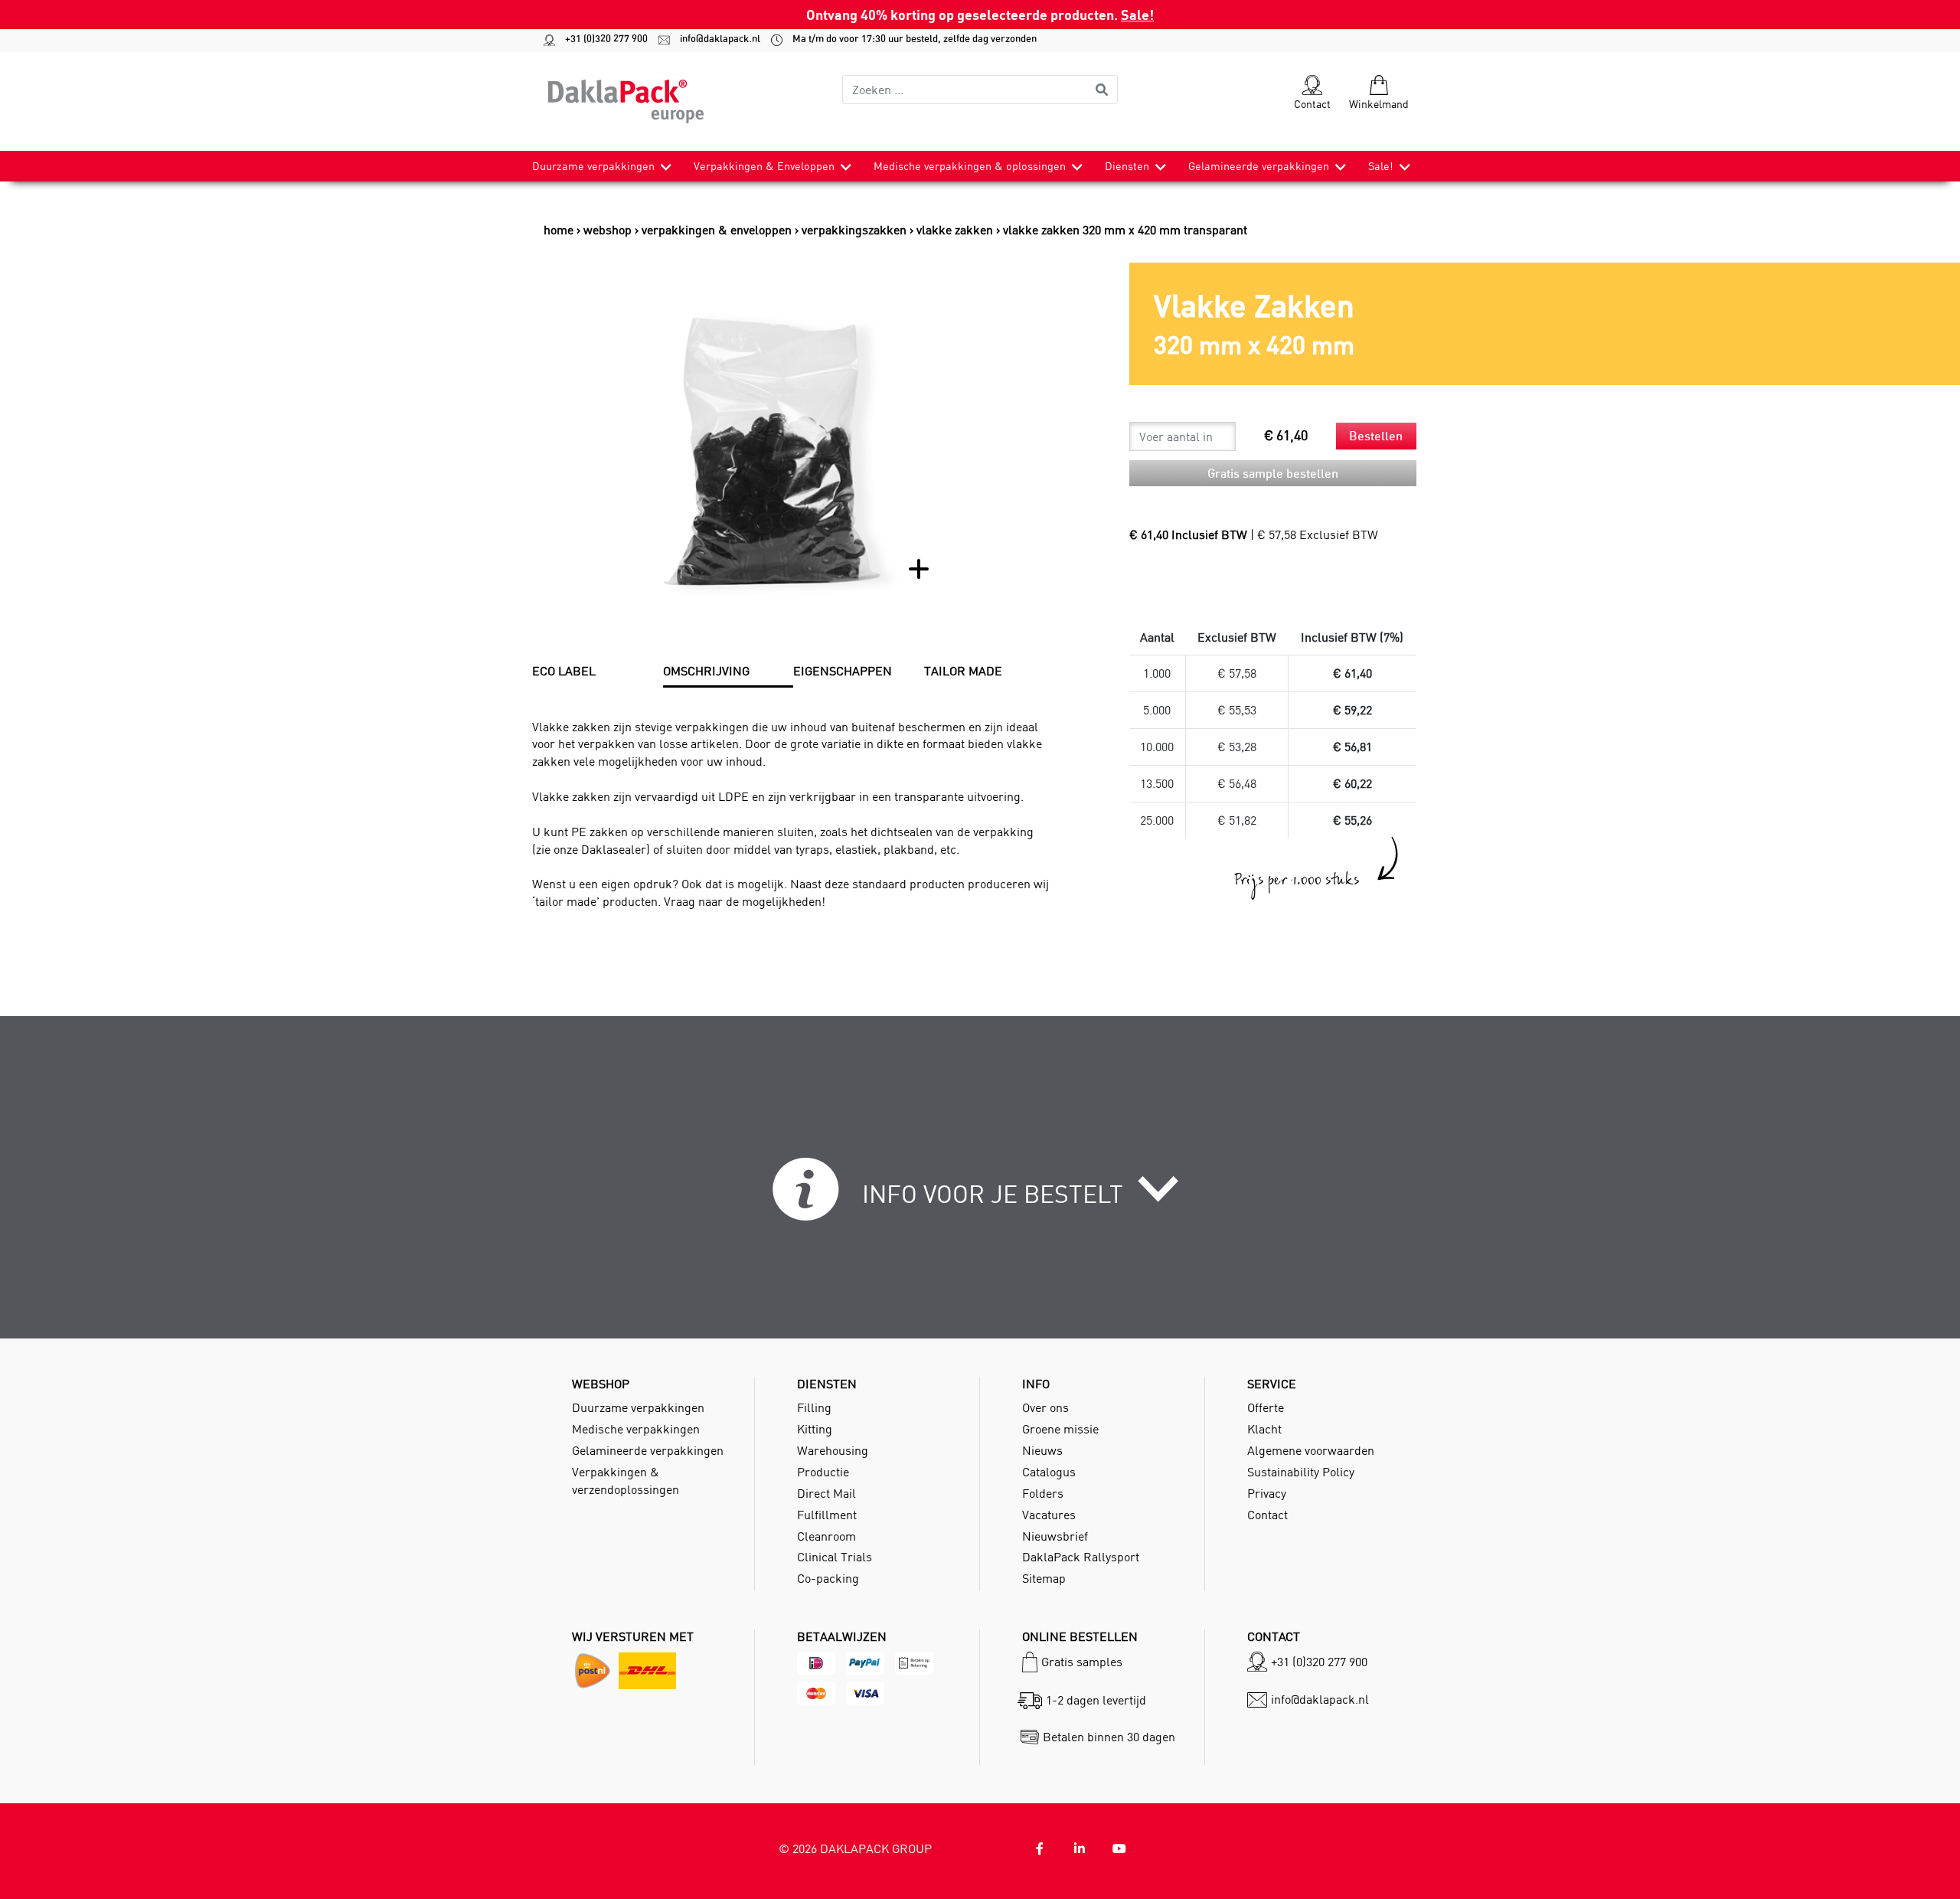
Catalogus (1049, 1472)
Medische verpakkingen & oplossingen (970, 166)
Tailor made (963, 671)
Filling (814, 1407)
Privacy (1267, 1493)
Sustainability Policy (1301, 1472)
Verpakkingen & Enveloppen (764, 166)
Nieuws (1042, 1450)
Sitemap (1044, 1578)
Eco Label (564, 671)
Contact (1267, 1515)
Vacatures (1049, 1515)
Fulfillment (827, 1515)
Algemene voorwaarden (1311, 1450)
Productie (823, 1472)
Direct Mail (826, 1493)
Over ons (1045, 1407)
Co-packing (828, 1578)
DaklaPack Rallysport (1081, 1557)
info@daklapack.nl (713, 39)
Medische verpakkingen (636, 1429)
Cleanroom (826, 1536)
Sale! (1137, 14)
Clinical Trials (835, 1557)
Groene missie (1060, 1429)
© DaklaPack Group (855, 1848)
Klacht (1264, 1429)
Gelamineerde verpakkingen (1259, 166)
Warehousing (833, 1450)
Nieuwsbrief (1055, 1536)
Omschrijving (706, 671)
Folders (1043, 1493)
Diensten (1127, 166)
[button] (980, 1198)
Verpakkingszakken (854, 230)
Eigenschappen (843, 671)
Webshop (608, 230)
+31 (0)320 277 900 (599, 39)
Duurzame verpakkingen (593, 166)
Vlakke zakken (955, 230)
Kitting (815, 1429)
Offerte (1266, 1407)
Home (559, 230)
